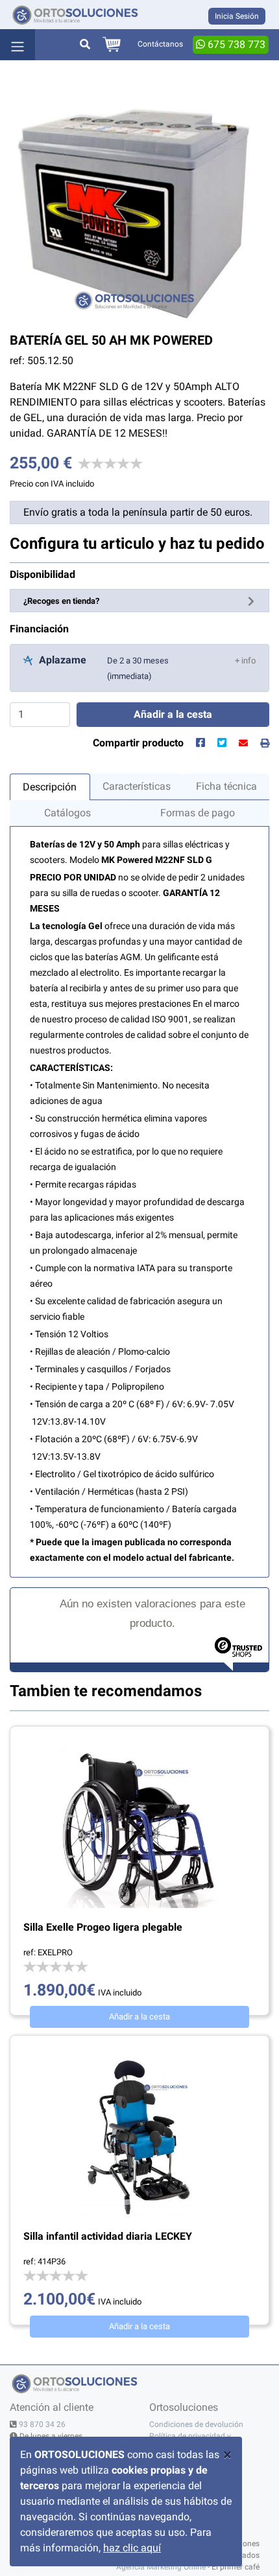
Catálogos (67, 813)
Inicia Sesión (237, 16)
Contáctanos (160, 44)
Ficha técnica (226, 786)
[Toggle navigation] (18, 45)
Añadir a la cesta (139, 2017)
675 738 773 (235, 44)
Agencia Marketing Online (161, 2567)
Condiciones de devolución (196, 2424)
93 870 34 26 (42, 2424)
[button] (245, 660)
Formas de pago (198, 813)
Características (137, 786)
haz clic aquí (132, 2548)
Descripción (50, 787)
